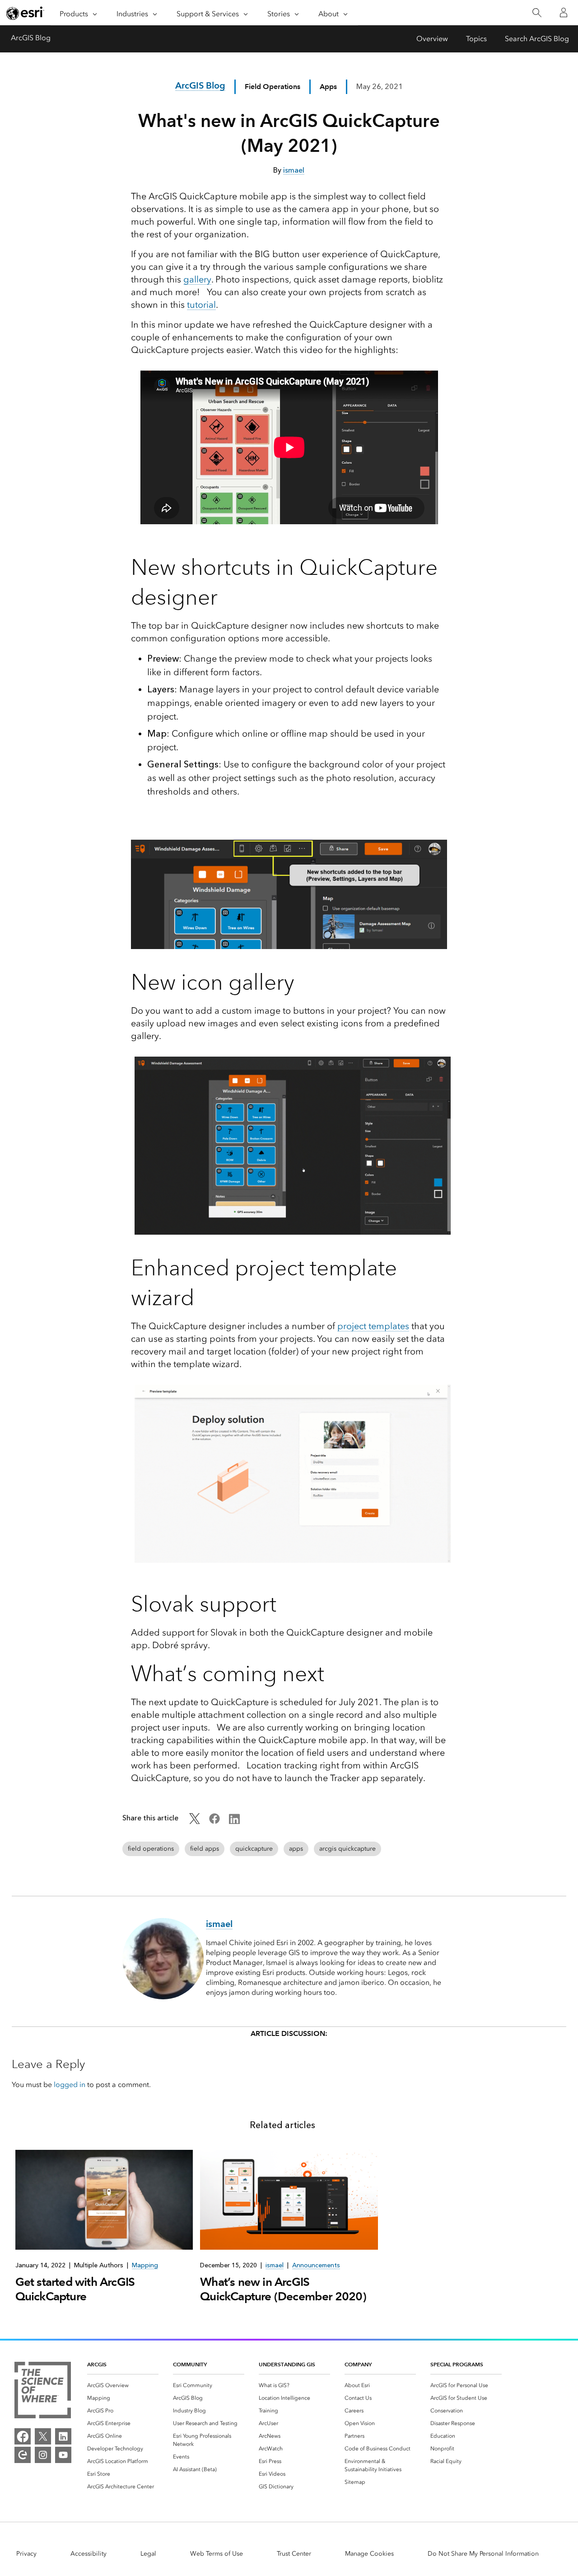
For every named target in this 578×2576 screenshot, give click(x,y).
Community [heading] (190, 2364)
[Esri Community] (23, 2455)
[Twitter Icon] (195, 1822)
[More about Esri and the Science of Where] (43, 2392)
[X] (43, 2436)
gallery (197, 279)
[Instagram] (43, 2455)
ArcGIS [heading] (97, 2364)
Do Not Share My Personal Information (483, 2554)
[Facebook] (23, 2436)
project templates (373, 1326)
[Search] (537, 13)
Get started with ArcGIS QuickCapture (75, 2289)
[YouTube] (63, 2455)
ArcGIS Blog (31, 38)
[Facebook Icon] (214, 1822)
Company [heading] (358, 2364)
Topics (476, 39)
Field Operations (273, 87)
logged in (70, 2085)
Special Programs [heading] (457, 2364)
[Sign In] (564, 13)
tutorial (201, 305)
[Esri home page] (25, 13)
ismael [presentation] (275, 2265)
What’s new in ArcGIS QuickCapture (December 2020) (283, 2289)
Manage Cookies (369, 2554)
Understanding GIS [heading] (287, 2364)
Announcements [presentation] (316, 2265)
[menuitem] (123, 2385)
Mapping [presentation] (145, 2265)
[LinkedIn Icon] (234, 1822)
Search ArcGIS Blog (537, 39)
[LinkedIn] (63, 2436)
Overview (432, 39)
